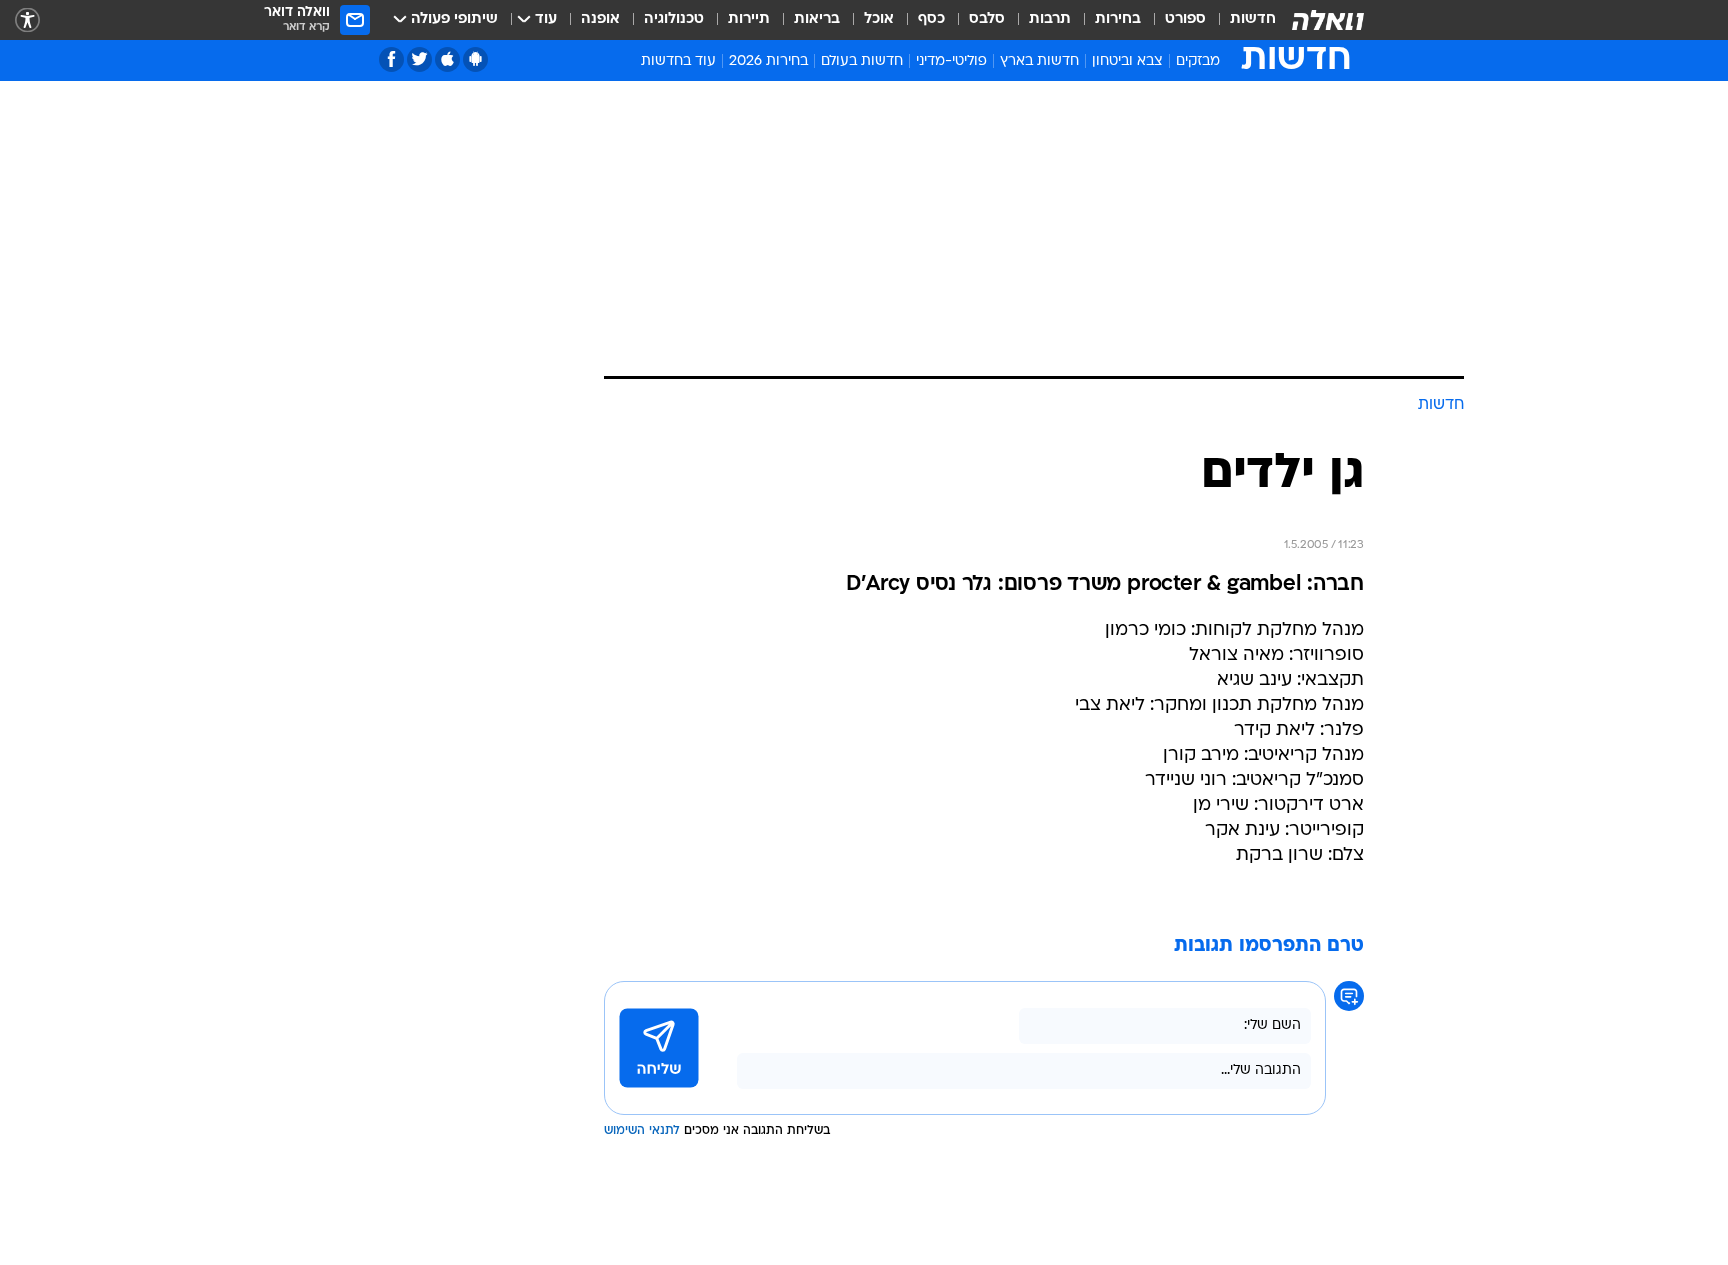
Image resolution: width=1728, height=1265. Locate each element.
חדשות (1253, 19)
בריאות (817, 19)
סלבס (987, 19)
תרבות (1050, 19)
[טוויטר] (419, 59)
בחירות (1118, 19)
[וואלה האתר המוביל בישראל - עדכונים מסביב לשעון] (1328, 20)
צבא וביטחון (1127, 61)
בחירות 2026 (768, 61)
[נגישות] (27, 20)
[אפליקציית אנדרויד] (475, 59)
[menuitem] (1241, 20)
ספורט (1185, 19)
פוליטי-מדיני (951, 61)
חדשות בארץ (1039, 61)
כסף (931, 19)
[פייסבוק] (391, 59)
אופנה (600, 19)
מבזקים (1198, 61)
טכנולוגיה (674, 19)
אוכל (879, 19)
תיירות (749, 19)
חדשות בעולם (862, 61)
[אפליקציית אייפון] (447, 59)
